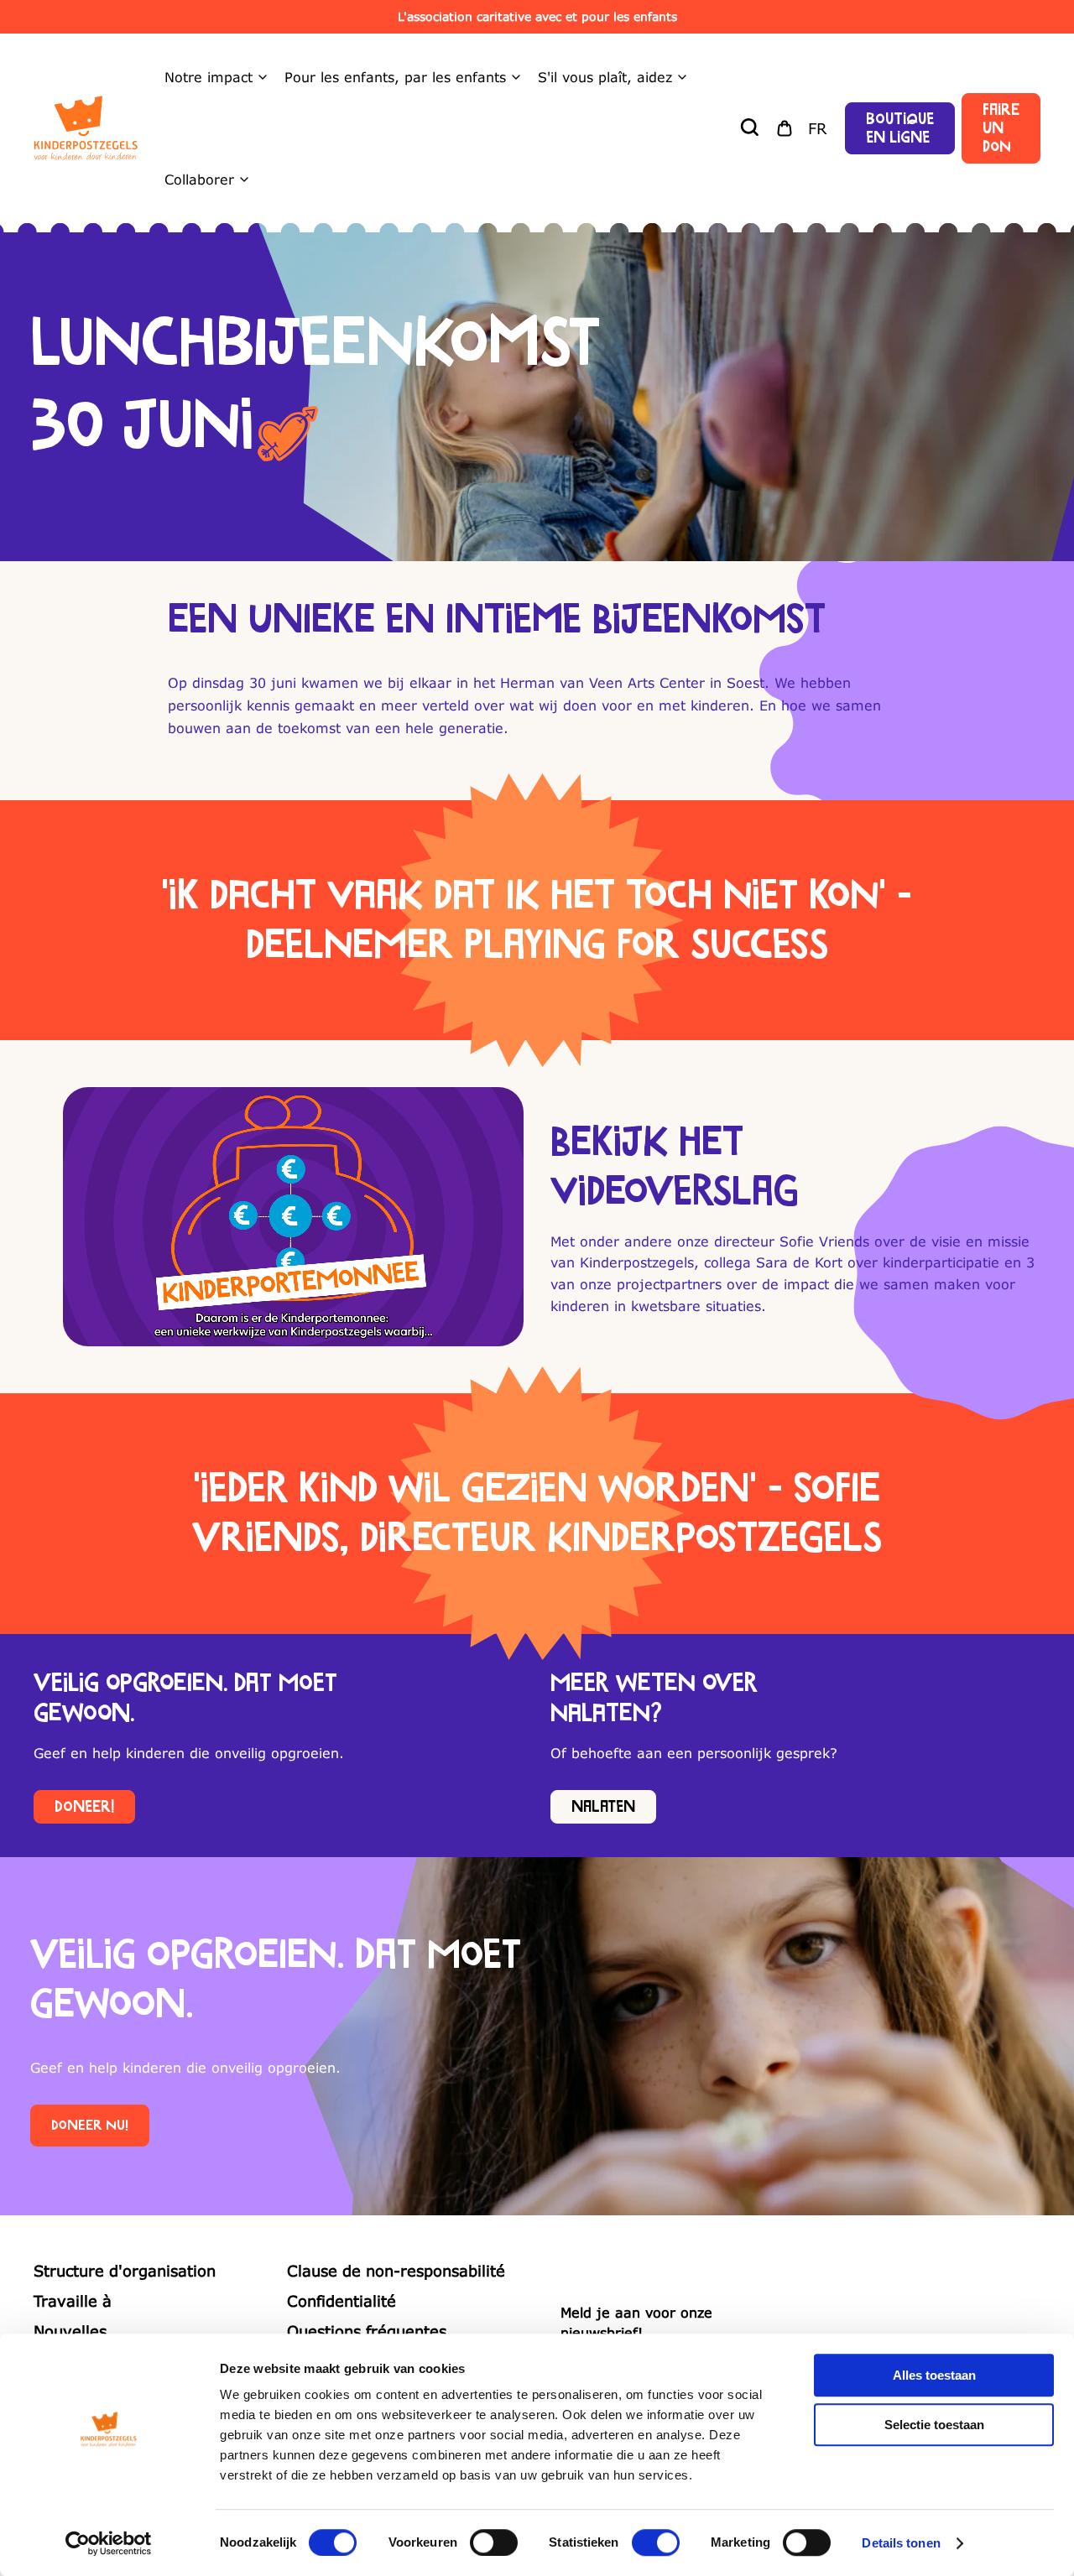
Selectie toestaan (934, 2425)
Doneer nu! (90, 2126)
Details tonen (901, 2543)
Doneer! (84, 1807)
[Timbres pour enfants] (86, 128)
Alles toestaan (934, 2375)
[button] (751, 128)
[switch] (494, 2542)
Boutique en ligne (900, 128)
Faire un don (1001, 128)
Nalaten (603, 1807)
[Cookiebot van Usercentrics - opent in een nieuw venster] (109, 2543)
